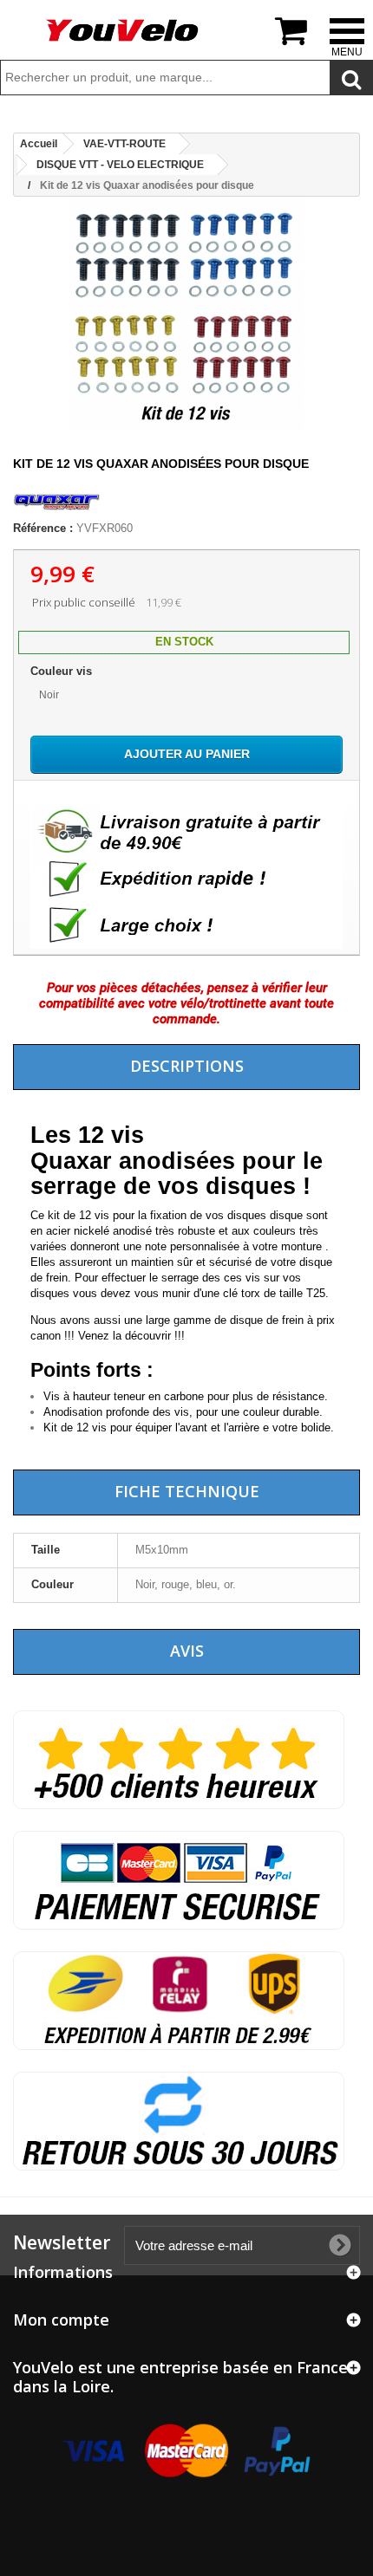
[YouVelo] (124, 30)
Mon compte (61, 2320)
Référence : (43, 528)
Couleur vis (63, 671)
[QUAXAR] (56, 513)
